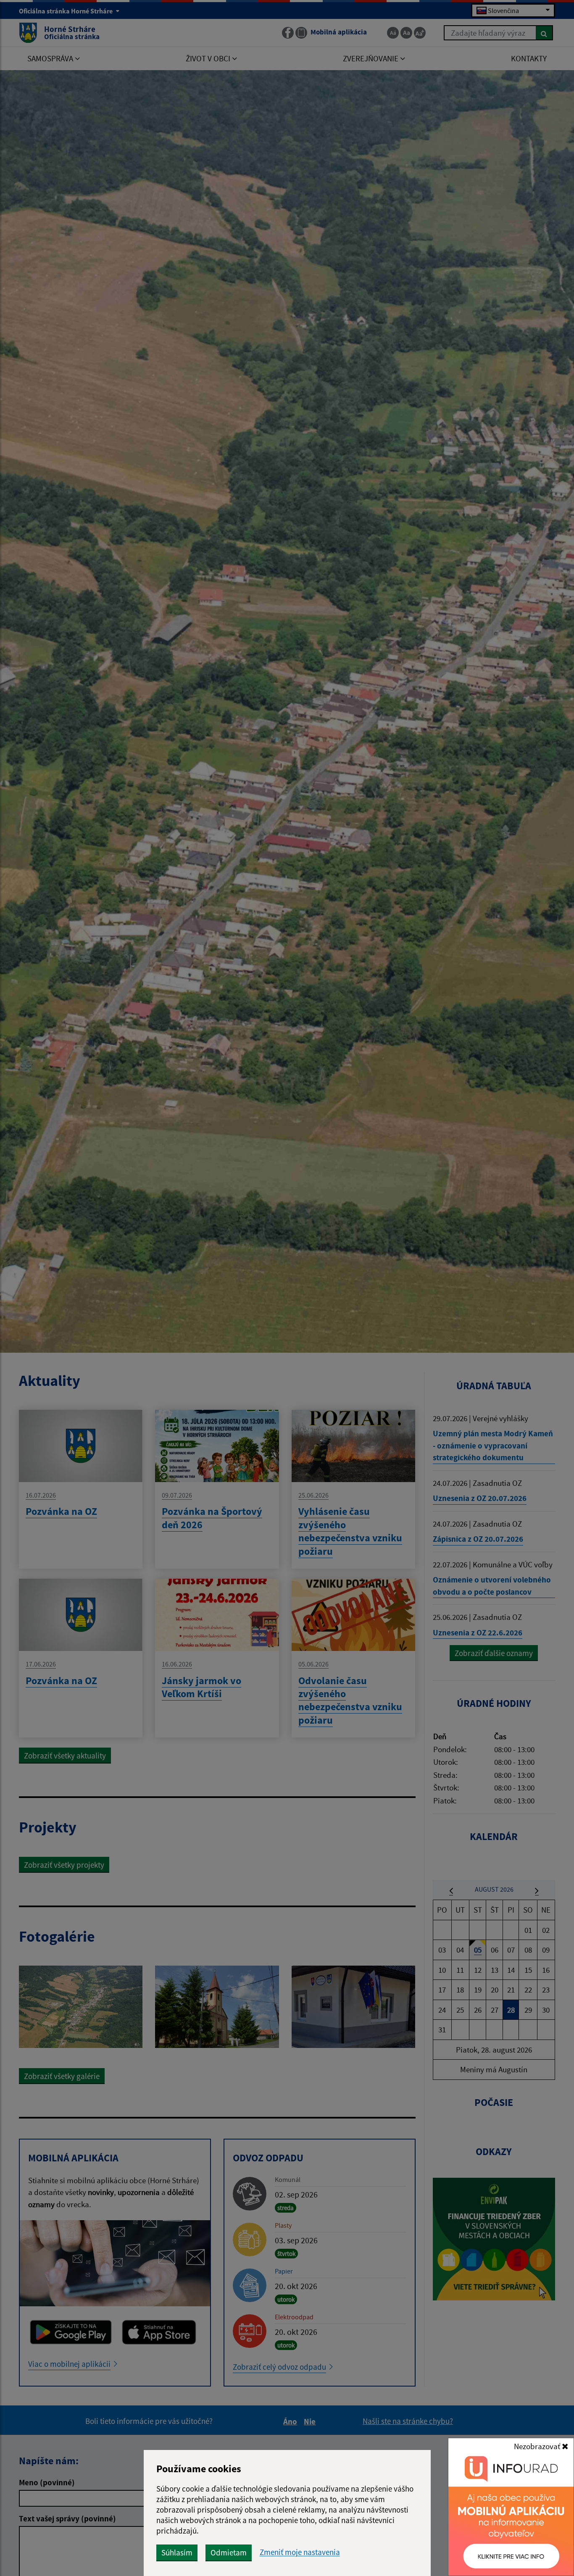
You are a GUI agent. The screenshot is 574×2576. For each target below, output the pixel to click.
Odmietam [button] (229, 2552)
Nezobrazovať (538, 2446)
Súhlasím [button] (177, 2552)
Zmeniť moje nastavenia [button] (300, 2552)
